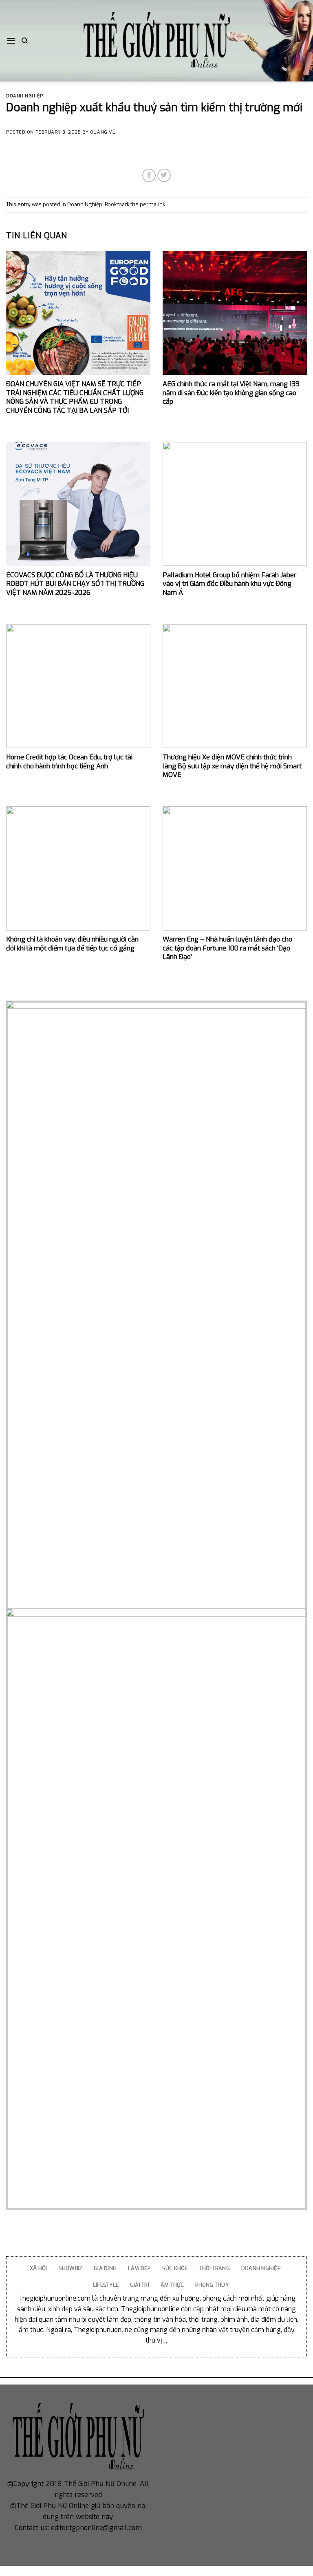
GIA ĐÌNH (105, 2268)
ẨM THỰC (172, 2285)
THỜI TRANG (214, 2268)
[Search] (25, 41)
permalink (152, 204)
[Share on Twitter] (164, 175)
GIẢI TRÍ (140, 2285)
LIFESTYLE (106, 2285)
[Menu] (11, 41)
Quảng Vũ (103, 132)
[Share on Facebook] (149, 175)
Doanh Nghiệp (25, 96)
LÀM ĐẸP (139, 2268)
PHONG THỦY (212, 2285)
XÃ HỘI (39, 2268)
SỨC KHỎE (175, 2268)
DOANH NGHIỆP (261, 2268)
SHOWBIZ (71, 2268)
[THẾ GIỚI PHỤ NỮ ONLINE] (156, 41)
